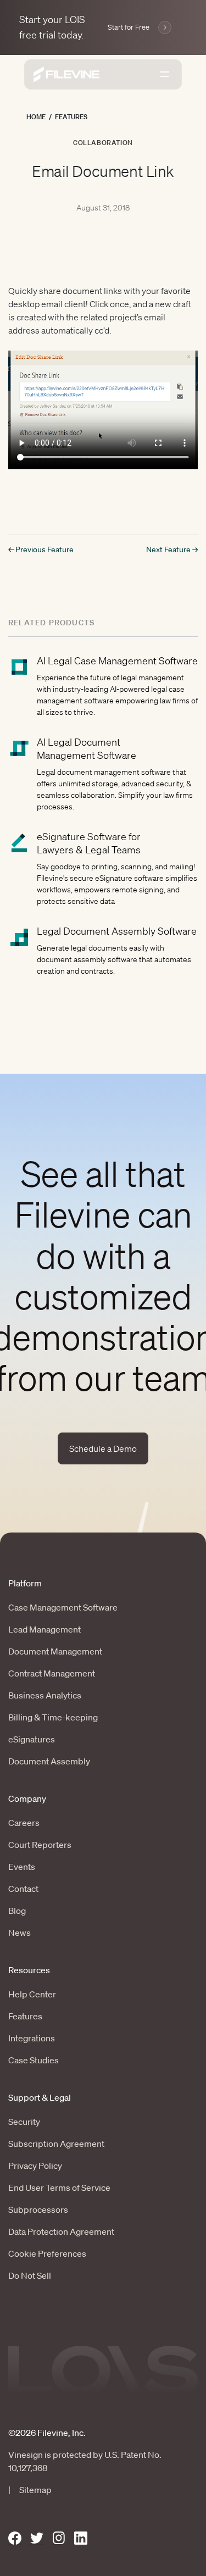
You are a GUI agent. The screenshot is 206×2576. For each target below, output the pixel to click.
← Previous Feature (41, 549)
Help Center (32, 1994)
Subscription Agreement (56, 2144)
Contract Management (52, 1673)
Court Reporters (40, 1845)
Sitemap (35, 2490)
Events (22, 1867)
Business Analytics (45, 1695)
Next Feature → (172, 549)
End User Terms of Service (59, 2188)
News (20, 1933)
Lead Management (44, 1629)
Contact (23, 1889)
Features (71, 117)
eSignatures (32, 1739)
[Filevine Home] (66, 74)
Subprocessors (38, 2209)
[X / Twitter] (37, 2538)
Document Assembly (49, 1761)
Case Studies (34, 2060)
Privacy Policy (35, 2166)
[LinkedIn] (81, 2538)
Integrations (32, 2038)
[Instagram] (59, 2538)
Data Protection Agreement (61, 2231)
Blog (17, 1911)
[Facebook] (15, 2538)
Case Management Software (63, 1607)
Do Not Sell (30, 2275)
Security (24, 2122)
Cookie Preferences (47, 2253)
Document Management (55, 1651)
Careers (24, 1823)
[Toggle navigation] (165, 74)
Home (36, 117)
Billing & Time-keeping (53, 1717)
